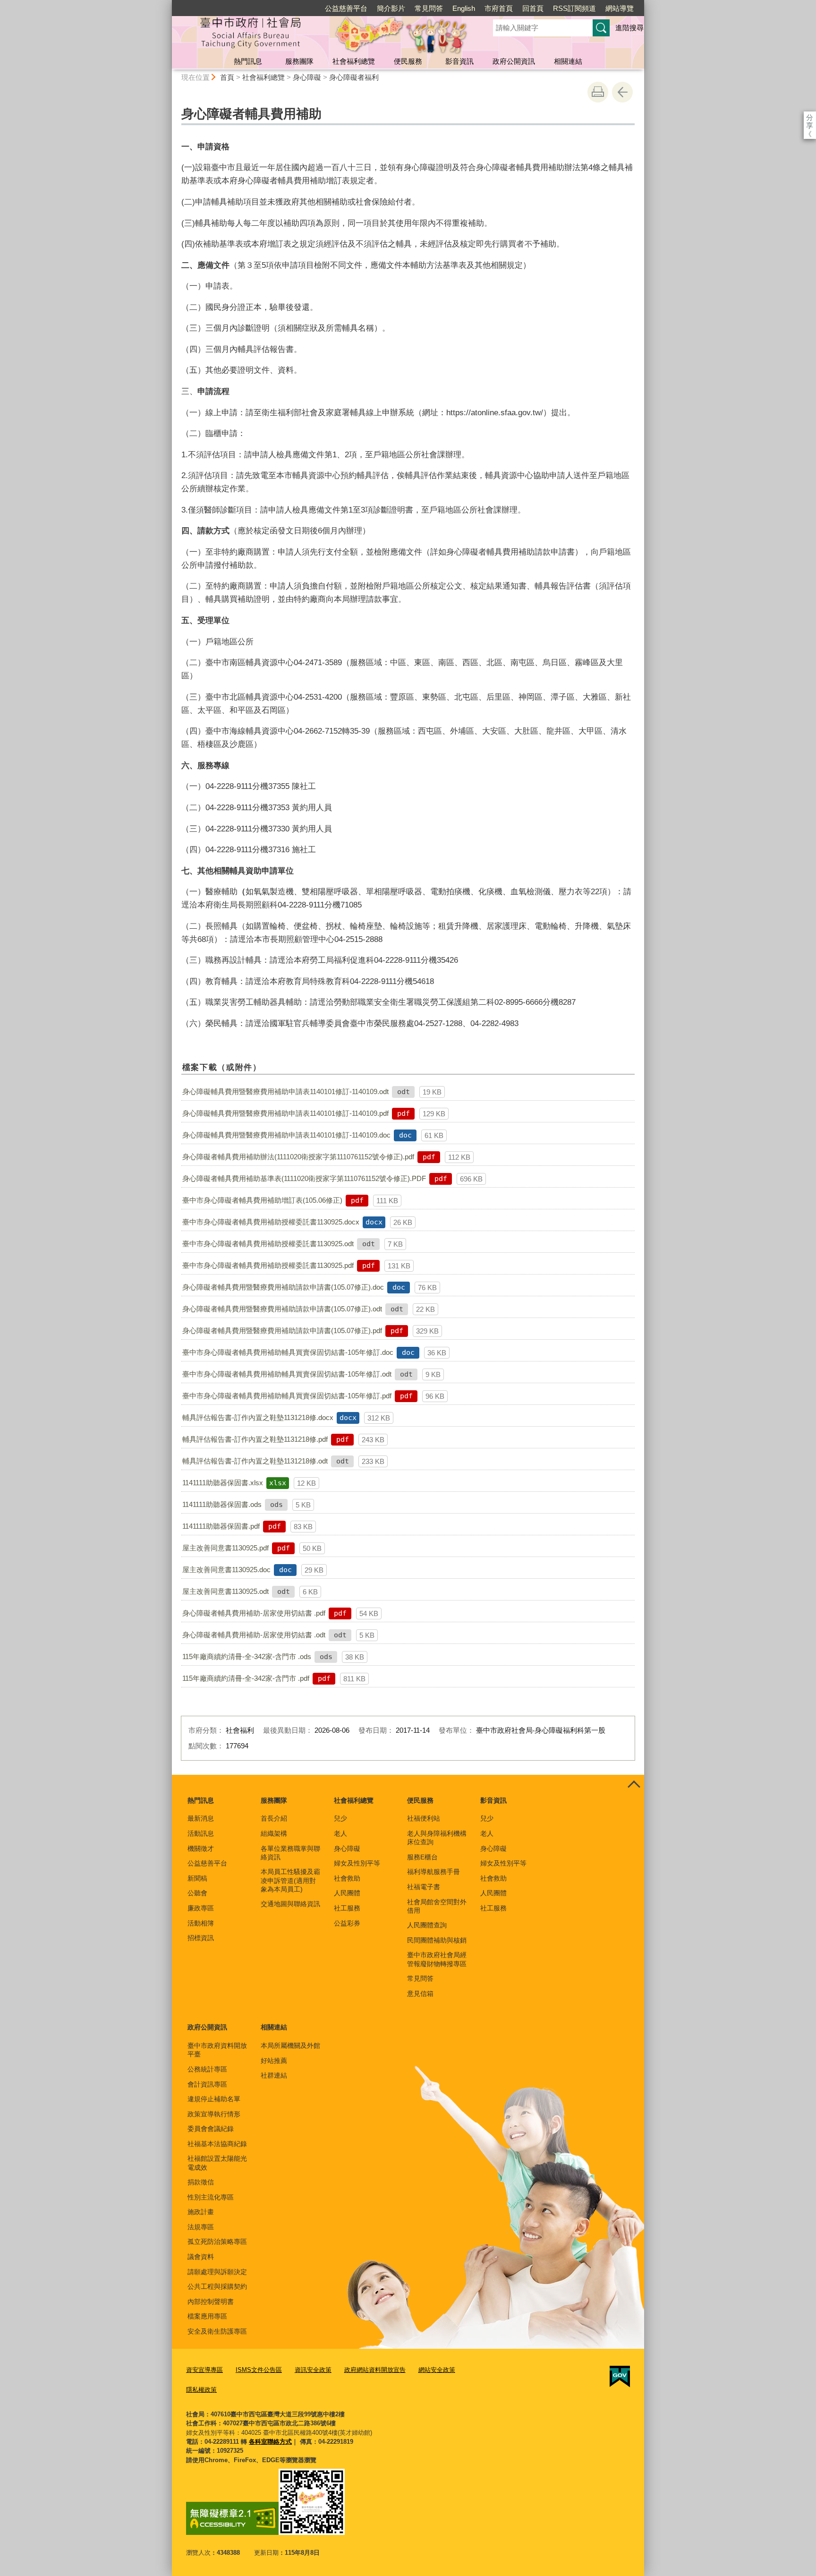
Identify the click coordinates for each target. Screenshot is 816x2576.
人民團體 (347, 1893)
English (464, 8)
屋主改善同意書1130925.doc (226, 1570)
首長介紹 (274, 1818)
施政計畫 (201, 2212)
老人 (340, 1833)
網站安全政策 (437, 2370)
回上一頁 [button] (622, 92)
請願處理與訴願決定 (217, 2272)
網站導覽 (620, 8)
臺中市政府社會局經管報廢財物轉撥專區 (437, 1959)
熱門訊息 (248, 61)
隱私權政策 (201, 2390)
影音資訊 (459, 61)
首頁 (227, 77)
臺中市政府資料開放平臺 (217, 2050)
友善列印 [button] (598, 92)
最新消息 (201, 1818)
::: (168, 4)
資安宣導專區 (204, 2370)
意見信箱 (420, 1994)
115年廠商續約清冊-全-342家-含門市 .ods (247, 1656)
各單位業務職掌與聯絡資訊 (290, 1853)
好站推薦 (274, 2061)
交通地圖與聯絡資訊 (290, 1904)
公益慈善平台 (346, 8)
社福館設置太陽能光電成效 (217, 2163)
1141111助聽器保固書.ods (222, 1504)
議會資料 (201, 2257)
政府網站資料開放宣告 (375, 2370)
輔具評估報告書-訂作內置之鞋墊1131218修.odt (255, 1461)
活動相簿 (201, 1923)
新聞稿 (197, 1878)
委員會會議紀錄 (211, 2129)
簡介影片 (391, 8)
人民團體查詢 (427, 1925)
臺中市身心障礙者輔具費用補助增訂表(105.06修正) (262, 1200)
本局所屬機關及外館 (290, 2045)
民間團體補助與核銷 (437, 1940)
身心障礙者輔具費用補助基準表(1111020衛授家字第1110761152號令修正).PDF (304, 1178)
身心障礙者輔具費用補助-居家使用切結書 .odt (254, 1635)
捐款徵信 (201, 2182)
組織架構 (274, 1833)
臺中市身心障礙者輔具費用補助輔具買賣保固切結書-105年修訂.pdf (287, 1396)
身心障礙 (307, 77)
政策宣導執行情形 (214, 2114)
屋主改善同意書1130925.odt (225, 1591)
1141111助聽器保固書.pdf (221, 1526)
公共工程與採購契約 (217, 2286)
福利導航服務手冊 (433, 1872)
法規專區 (201, 2227)
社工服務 (347, 1908)
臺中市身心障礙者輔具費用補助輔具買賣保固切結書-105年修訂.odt (287, 1374)
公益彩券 (347, 1923)
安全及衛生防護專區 (217, 2331)
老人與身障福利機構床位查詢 (437, 1838)
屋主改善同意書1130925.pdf (225, 1548)
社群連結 (274, 2075)
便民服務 (408, 61)
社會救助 (347, 1878)
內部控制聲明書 (211, 2302)
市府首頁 (499, 8)
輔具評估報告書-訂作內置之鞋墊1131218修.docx (258, 1417)
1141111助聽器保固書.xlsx (223, 1483)
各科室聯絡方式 (270, 2442)
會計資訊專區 (207, 2084)
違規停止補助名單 (214, 2099)
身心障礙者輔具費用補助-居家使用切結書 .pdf (254, 1613)
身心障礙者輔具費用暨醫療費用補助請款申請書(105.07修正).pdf (282, 1331)
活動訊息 (201, 1833)
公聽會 (197, 1893)
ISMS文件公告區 (259, 2370)
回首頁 (533, 8)
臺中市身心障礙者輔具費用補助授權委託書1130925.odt (268, 1244)
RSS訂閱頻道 (574, 8)
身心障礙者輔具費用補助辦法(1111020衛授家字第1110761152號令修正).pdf (298, 1157)
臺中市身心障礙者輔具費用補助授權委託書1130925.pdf (268, 1265)
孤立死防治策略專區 (217, 2242)
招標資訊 (201, 1938)
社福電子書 (424, 1887)
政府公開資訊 (514, 61)
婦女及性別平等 (357, 1863)
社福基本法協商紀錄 (217, 2144)
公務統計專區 (207, 2069)
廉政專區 (201, 1908)
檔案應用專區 (207, 2316)
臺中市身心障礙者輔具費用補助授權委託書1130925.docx (271, 1222)
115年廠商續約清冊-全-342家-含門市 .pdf (246, 1678)
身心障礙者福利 (354, 77)
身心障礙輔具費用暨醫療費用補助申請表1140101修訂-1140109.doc (286, 1135)
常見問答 (429, 8)
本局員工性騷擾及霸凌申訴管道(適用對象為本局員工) (290, 1880)
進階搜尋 (629, 28)
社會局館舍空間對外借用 (437, 1906)
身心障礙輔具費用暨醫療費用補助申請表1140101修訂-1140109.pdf (285, 1113)
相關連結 (568, 61)
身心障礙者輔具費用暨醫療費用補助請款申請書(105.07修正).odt (282, 1309)
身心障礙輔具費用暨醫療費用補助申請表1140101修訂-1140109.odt (285, 1091)
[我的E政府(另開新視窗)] (620, 2377)
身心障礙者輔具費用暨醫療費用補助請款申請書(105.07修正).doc (283, 1287)
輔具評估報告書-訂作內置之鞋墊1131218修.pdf (255, 1439)
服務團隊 (299, 61)
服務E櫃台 (422, 1857)
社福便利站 (424, 1818)
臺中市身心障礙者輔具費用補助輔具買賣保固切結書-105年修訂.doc (288, 1352)
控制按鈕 (634, 1785)
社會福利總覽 (354, 61)
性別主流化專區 (211, 2197)
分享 (810, 117)
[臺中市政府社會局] (321, 34)
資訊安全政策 (313, 2370)
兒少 (340, 1818)
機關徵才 (201, 1849)
